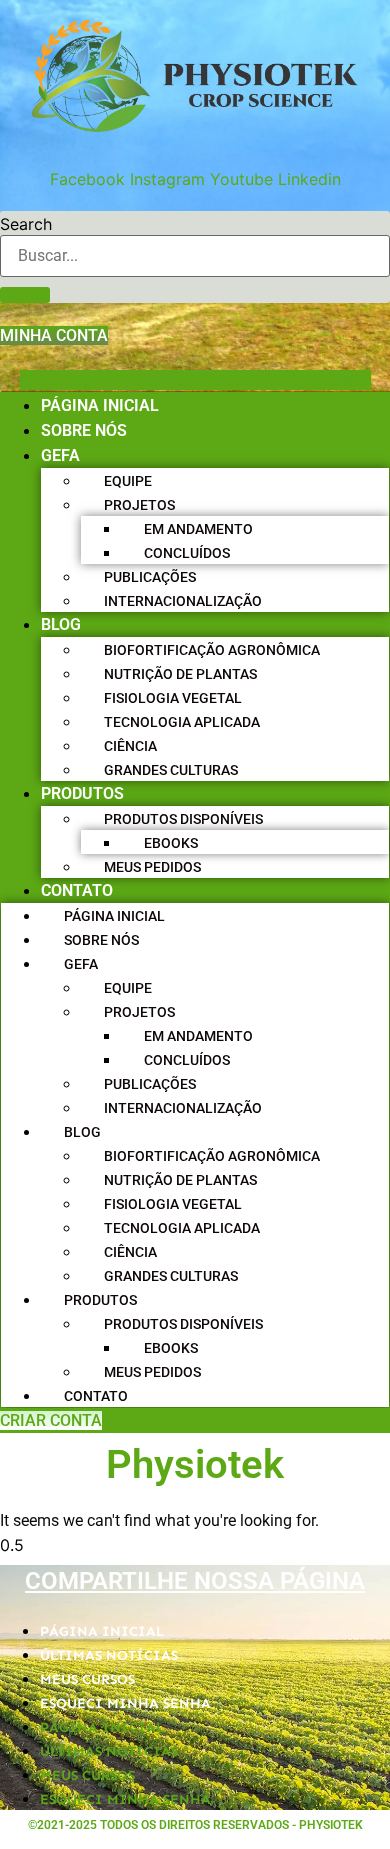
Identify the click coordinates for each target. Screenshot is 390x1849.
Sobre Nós (84, 430)
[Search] (25, 295)
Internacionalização (183, 601)
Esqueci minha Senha (125, 1703)
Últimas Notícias (109, 1655)
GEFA (60, 455)
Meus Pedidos (152, 867)
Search (26, 224)
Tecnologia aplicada (182, 722)
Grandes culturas (171, 770)
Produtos (82, 793)
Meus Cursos (87, 1679)
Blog (61, 624)
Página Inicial (100, 405)
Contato (77, 890)
